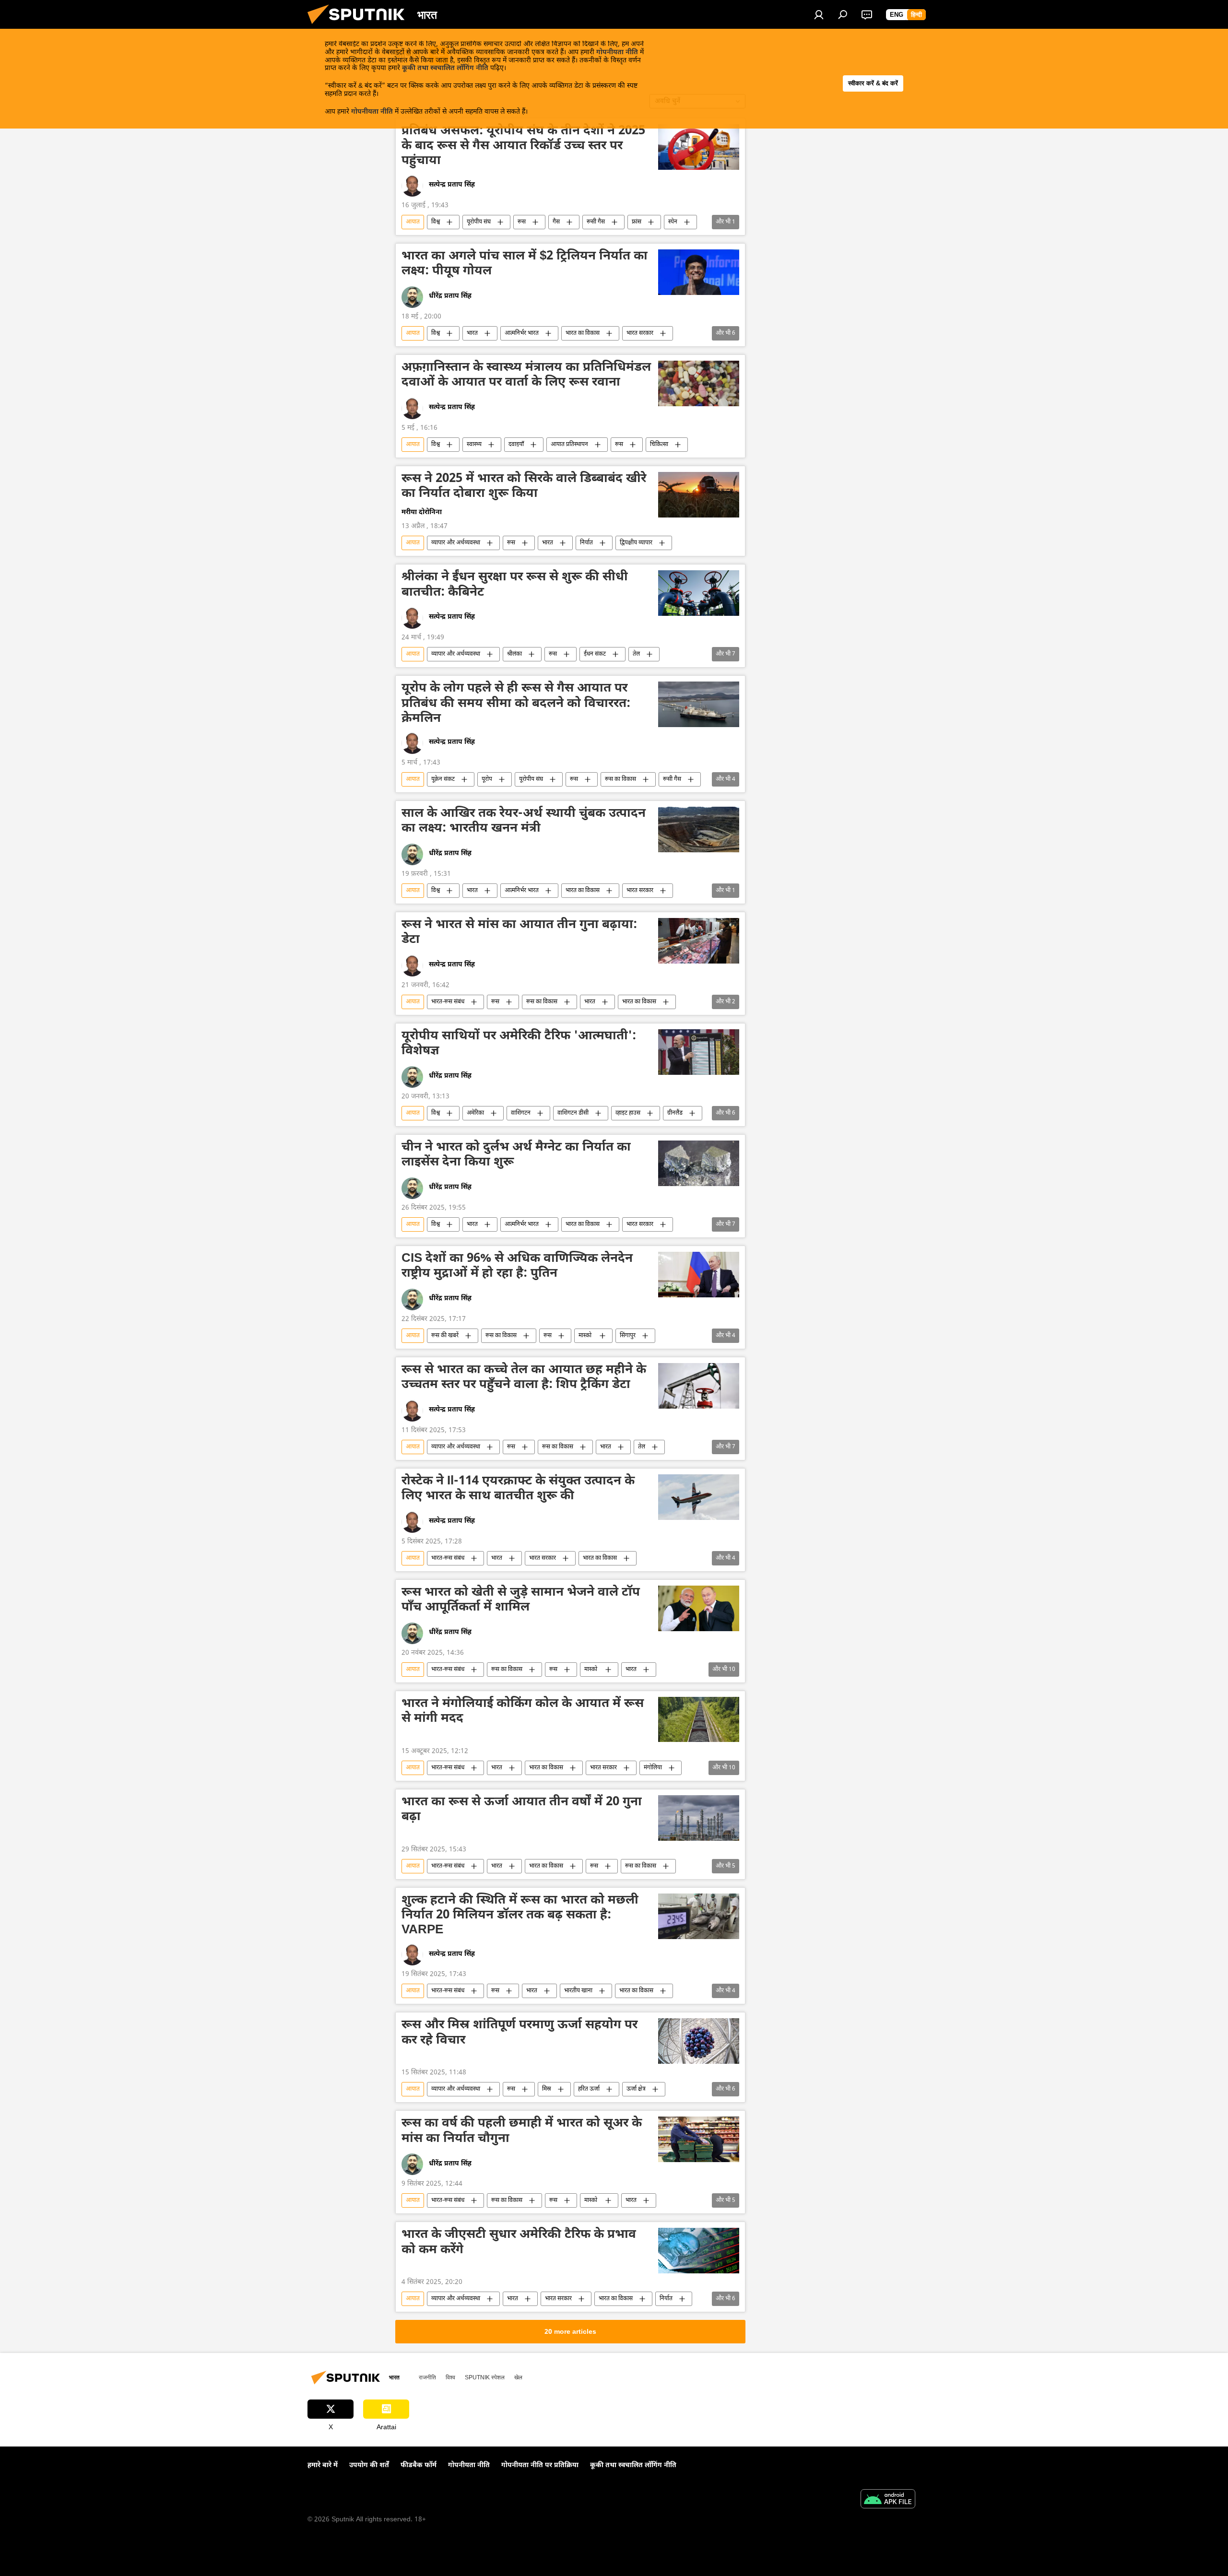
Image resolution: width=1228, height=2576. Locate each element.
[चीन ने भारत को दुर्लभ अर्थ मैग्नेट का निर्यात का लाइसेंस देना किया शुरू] (699, 1163)
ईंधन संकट (595, 654)
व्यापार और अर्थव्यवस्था (456, 543)
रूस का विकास (620, 779)
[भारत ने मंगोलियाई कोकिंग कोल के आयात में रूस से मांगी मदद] (699, 1720)
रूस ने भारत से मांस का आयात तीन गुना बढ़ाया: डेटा (519, 933)
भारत (472, 333)
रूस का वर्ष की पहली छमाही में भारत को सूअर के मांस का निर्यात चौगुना (522, 2132)
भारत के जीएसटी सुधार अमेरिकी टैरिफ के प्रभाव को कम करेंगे (519, 2243)
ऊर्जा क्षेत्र (636, 2089)
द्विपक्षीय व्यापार (636, 543)
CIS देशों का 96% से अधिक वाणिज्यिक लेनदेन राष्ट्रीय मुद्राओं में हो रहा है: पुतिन (517, 1267)
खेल (518, 2377)
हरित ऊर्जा (589, 2089)
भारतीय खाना (578, 1991)
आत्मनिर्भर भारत (522, 333)
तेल (636, 654)
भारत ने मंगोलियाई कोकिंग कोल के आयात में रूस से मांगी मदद (523, 1712)
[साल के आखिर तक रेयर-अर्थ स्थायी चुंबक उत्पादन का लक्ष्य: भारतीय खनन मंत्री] (699, 829)
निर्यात (586, 543)
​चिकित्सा (659, 445)
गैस (556, 222)
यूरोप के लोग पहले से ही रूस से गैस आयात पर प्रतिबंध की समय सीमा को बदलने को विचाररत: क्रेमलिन (516, 704)
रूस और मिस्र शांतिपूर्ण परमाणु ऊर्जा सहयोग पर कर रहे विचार (520, 2033)
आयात (413, 222)
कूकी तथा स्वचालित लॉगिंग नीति (445, 68)
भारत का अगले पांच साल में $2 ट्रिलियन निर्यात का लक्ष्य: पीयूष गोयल (525, 265)
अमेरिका (475, 1113)
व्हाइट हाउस (628, 1113)
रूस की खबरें (445, 1336)
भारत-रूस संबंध (448, 1002)
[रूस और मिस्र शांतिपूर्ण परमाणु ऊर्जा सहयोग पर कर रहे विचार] (699, 2041)
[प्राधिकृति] (819, 14)
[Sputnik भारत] (360, 27)
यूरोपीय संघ (479, 222)
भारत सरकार (640, 333)
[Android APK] (888, 2500)
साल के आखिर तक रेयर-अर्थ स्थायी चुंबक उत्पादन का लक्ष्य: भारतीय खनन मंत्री (524, 822)
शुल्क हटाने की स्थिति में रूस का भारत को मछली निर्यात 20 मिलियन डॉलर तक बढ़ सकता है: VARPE (520, 1916)
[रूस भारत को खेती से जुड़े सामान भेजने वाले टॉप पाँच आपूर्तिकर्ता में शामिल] (699, 1608)
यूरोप (487, 779)
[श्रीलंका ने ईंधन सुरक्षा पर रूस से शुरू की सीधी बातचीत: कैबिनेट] (699, 593)
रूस (522, 222)
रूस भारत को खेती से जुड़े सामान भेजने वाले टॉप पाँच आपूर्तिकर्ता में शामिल (521, 1601)
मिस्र (547, 2089)
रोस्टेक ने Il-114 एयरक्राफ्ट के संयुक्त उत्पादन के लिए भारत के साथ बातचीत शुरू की (518, 1489)
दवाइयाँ (516, 445)
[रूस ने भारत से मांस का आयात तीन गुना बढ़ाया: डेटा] (699, 941)
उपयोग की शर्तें (369, 2465)
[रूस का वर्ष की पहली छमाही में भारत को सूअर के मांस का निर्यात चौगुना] (699, 2139)
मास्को (586, 1336)
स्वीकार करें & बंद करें (873, 83)
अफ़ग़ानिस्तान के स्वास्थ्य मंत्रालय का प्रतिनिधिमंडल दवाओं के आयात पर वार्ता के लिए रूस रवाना (526, 376)
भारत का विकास (583, 333)
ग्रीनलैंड (675, 1113)
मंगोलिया (653, 1768)
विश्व (436, 222)
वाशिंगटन (521, 1113)
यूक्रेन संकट (443, 779)
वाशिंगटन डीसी (573, 1113)
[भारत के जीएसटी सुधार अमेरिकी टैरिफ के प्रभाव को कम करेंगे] (699, 2251)
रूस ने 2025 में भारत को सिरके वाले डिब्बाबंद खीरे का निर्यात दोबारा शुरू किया (524, 487)
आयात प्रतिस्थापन (569, 445)
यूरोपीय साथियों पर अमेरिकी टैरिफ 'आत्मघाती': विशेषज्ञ (519, 1044)
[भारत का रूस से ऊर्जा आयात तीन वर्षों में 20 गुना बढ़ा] (699, 1818)
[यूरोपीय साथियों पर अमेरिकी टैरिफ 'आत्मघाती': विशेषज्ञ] (699, 1052)
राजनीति (427, 2377)
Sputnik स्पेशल (485, 2377)
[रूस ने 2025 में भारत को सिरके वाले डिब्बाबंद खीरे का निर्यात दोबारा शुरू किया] (699, 495)
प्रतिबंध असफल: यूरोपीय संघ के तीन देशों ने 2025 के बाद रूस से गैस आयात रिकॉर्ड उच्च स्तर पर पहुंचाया (523, 147)
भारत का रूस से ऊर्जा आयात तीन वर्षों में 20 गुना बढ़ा (522, 1810)
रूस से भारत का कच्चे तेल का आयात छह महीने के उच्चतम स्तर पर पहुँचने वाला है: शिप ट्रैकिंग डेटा (524, 1378)
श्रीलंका (514, 654)
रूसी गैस (596, 222)
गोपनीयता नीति (617, 53)
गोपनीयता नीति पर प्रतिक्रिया (540, 2465)
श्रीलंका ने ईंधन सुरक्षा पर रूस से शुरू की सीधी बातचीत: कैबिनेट (515, 585)
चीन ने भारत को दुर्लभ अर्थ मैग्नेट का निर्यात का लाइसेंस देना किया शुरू (516, 1156)
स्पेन (673, 222)
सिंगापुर (628, 1336)
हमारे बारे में (323, 2465)
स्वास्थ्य (474, 445)
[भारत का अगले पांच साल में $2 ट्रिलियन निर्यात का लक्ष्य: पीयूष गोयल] (699, 272)
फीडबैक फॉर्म (419, 2465)
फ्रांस (637, 222)
